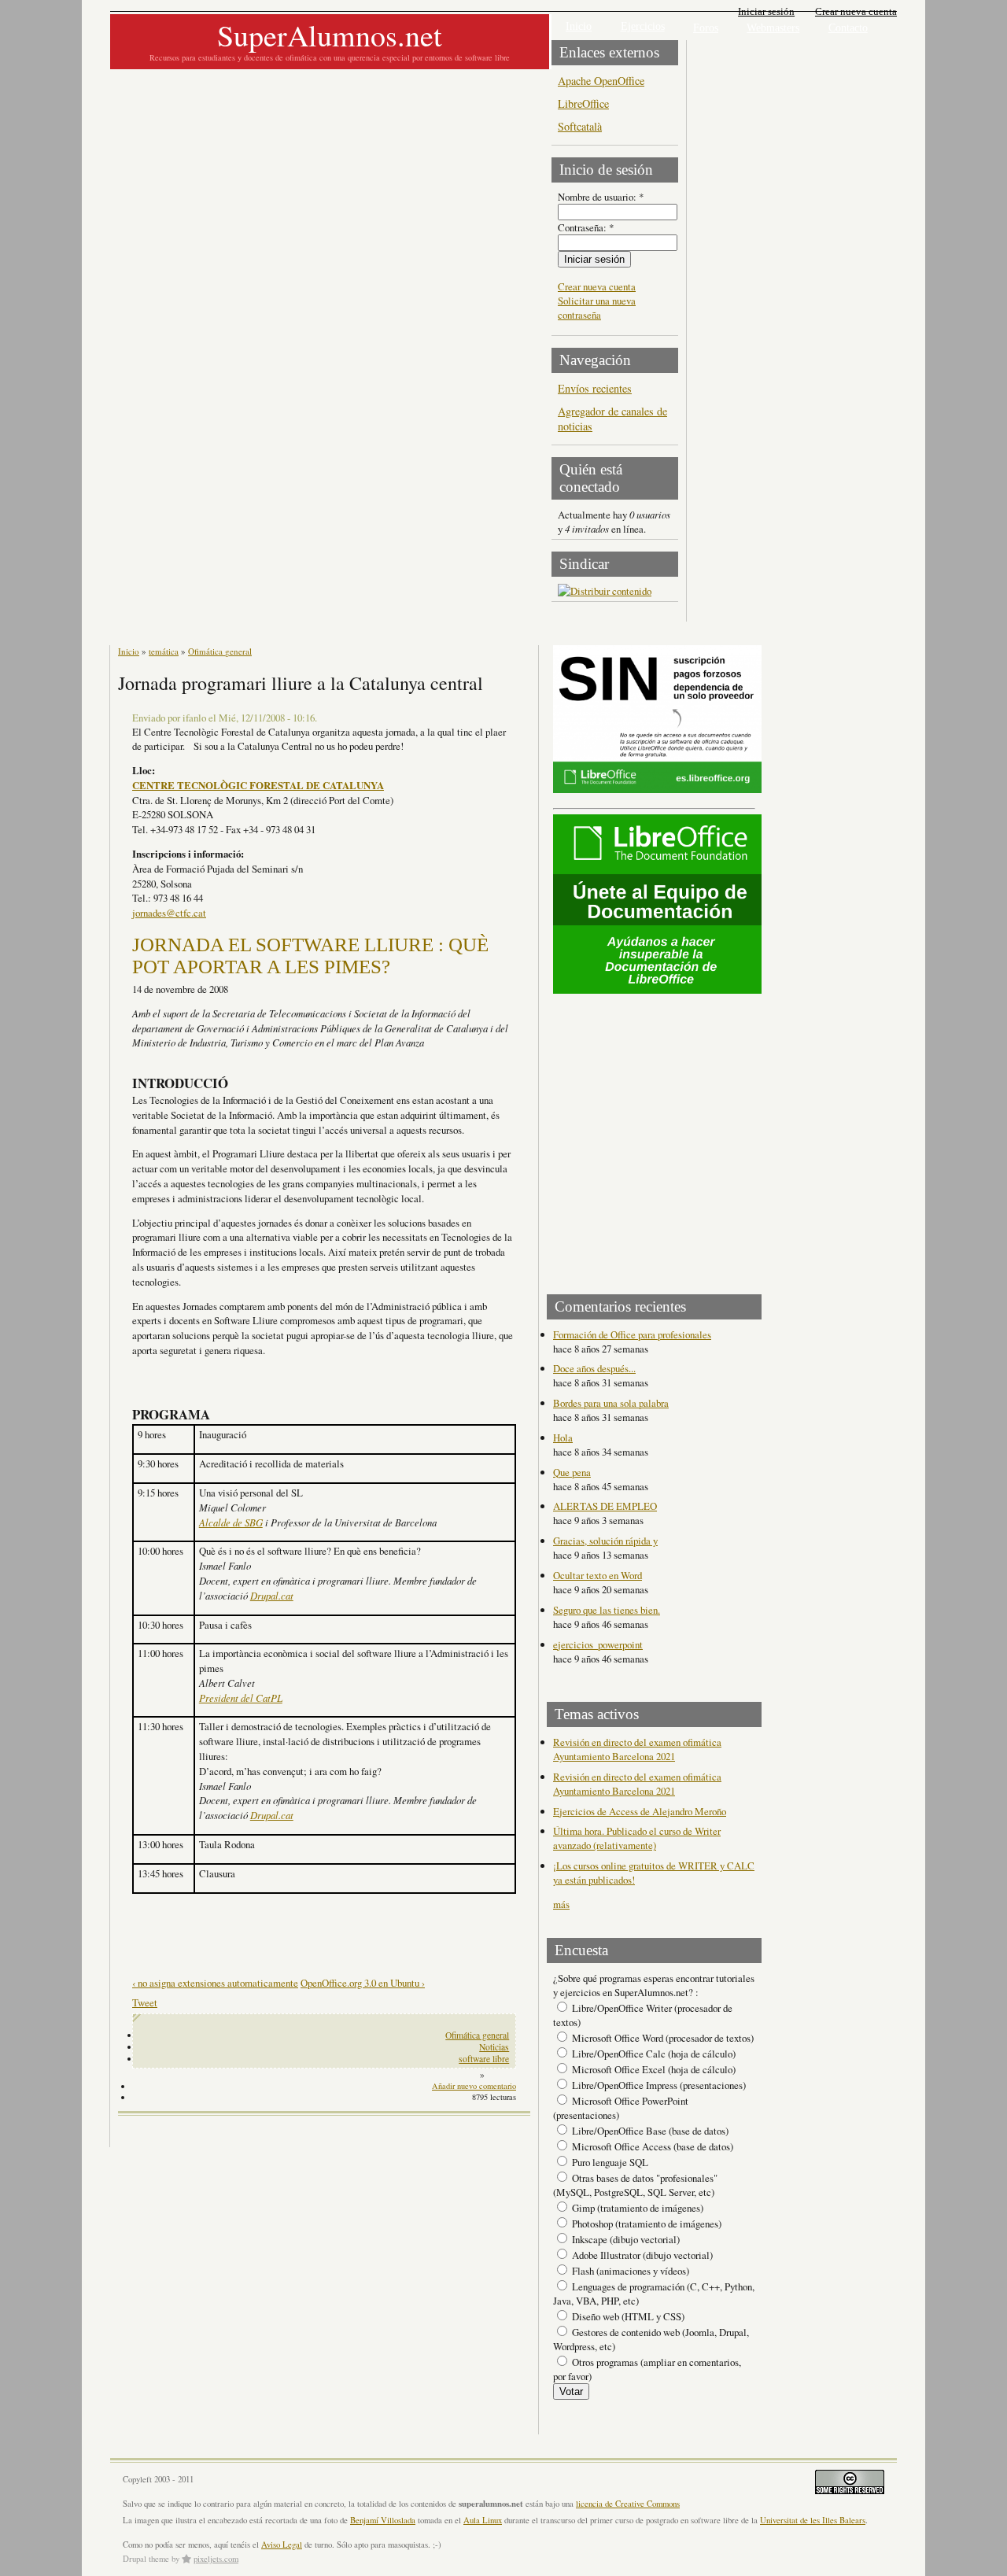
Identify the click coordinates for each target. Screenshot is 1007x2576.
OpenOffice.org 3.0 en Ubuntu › (363, 1983)
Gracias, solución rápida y (605, 1541)
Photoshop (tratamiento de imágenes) (646, 2224)
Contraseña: (586, 227)
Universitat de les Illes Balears (813, 2520)
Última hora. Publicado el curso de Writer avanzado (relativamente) (637, 1838)
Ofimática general (220, 651)
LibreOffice (583, 103)
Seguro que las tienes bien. (607, 1610)
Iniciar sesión (766, 11)
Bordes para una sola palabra (611, 1403)
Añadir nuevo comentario (474, 2086)
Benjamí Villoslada (383, 2520)
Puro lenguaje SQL (609, 2162)
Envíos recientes (595, 388)
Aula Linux (483, 2520)
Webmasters (773, 28)
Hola (563, 1437)
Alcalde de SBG (231, 1522)
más (561, 1904)
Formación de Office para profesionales (632, 1334)
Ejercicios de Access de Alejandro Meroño (640, 1811)
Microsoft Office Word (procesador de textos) (662, 2038)
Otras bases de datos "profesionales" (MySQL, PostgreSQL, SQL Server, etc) (635, 2185)
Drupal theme (146, 2559)
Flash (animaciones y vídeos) (629, 2271)
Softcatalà (580, 126)
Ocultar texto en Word (598, 1575)
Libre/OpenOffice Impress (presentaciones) (658, 2085)
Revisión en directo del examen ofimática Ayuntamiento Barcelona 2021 (637, 1749)
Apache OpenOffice (601, 81)
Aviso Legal (282, 2545)
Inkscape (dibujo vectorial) (625, 2239)
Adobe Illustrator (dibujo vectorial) (641, 2255)
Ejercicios (643, 26)
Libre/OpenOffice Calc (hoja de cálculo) (653, 2054)
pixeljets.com (216, 2559)
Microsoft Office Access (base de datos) (651, 2146)
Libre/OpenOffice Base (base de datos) (649, 2131)
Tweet (145, 2002)
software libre (484, 2059)
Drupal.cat (272, 1595)
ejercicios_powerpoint (598, 1644)
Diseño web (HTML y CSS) (627, 2316)
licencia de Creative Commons (628, 2504)
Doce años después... (594, 1368)
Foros (706, 28)
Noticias (494, 2047)
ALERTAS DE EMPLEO (605, 1506)
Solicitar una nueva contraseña (597, 308)
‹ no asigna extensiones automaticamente (215, 1983)
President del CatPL (241, 1698)
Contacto (848, 28)
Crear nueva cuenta (856, 11)
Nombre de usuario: (601, 197)
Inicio (579, 26)
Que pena (572, 1472)
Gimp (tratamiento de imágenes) (636, 2208)
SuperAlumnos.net (330, 35)
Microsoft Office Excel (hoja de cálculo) (653, 2069)
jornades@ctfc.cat (169, 913)
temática (164, 651)
